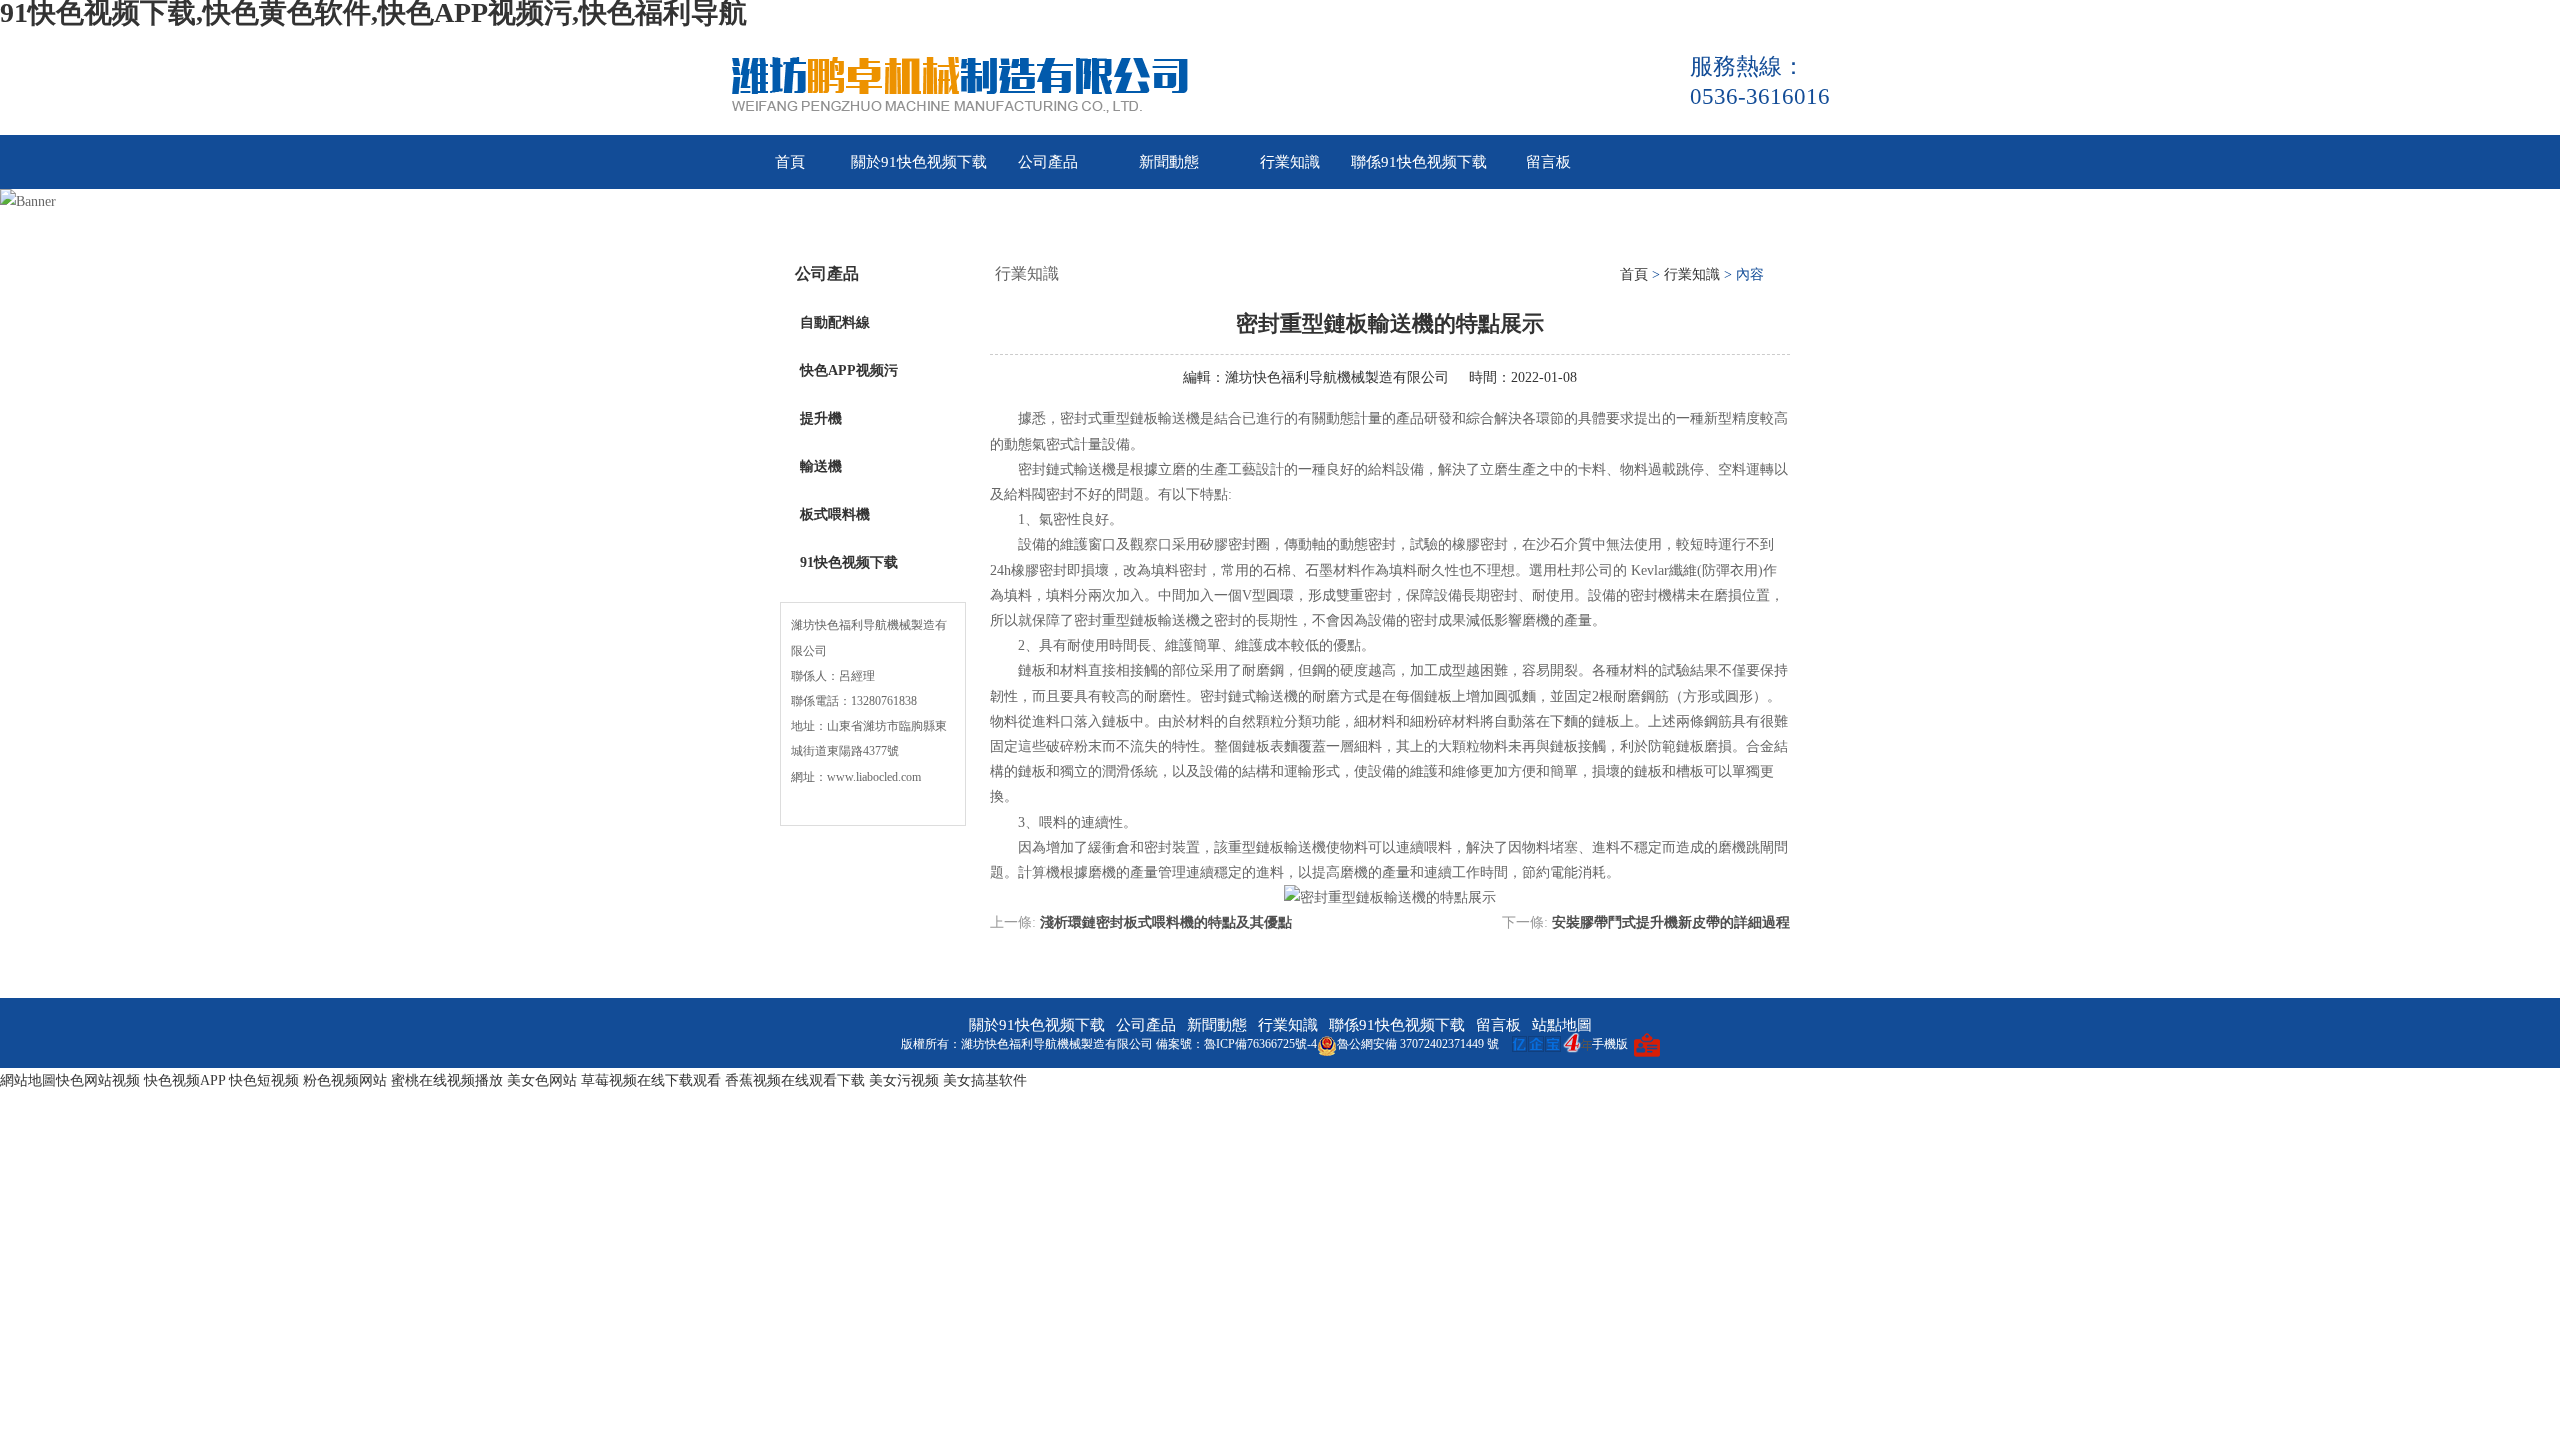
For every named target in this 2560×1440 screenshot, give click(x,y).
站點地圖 (1562, 1025)
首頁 (790, 162)
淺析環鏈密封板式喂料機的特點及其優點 (1166, 922)
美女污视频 (904, 1080)
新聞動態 (1169, 162)
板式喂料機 (835, 514)
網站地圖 (28, 1080)
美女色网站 (542, 1080)
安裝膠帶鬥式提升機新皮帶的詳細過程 (1671, 922)
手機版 (1610, 1044)
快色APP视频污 (849, 370)
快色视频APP (184, 1080)
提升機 (821, 418)
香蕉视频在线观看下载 (795, 1080)
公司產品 (1048, 162)
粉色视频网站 (345, 1080)
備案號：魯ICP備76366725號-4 (1236, 1044)
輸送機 (821, 466)
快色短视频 (264, 1080)
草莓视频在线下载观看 (651, 1080)
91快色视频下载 (849, 562)
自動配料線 (835, 322)
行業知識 (1290, 162)
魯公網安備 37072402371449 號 (1418, 1044)
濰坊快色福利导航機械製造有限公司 (1337, 377)
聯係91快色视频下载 (1419, 162)
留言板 (1548, 162)
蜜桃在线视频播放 (447, 1080)
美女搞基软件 (985, 1080)
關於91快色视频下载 (919, 162)
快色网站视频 (98, 1080)
